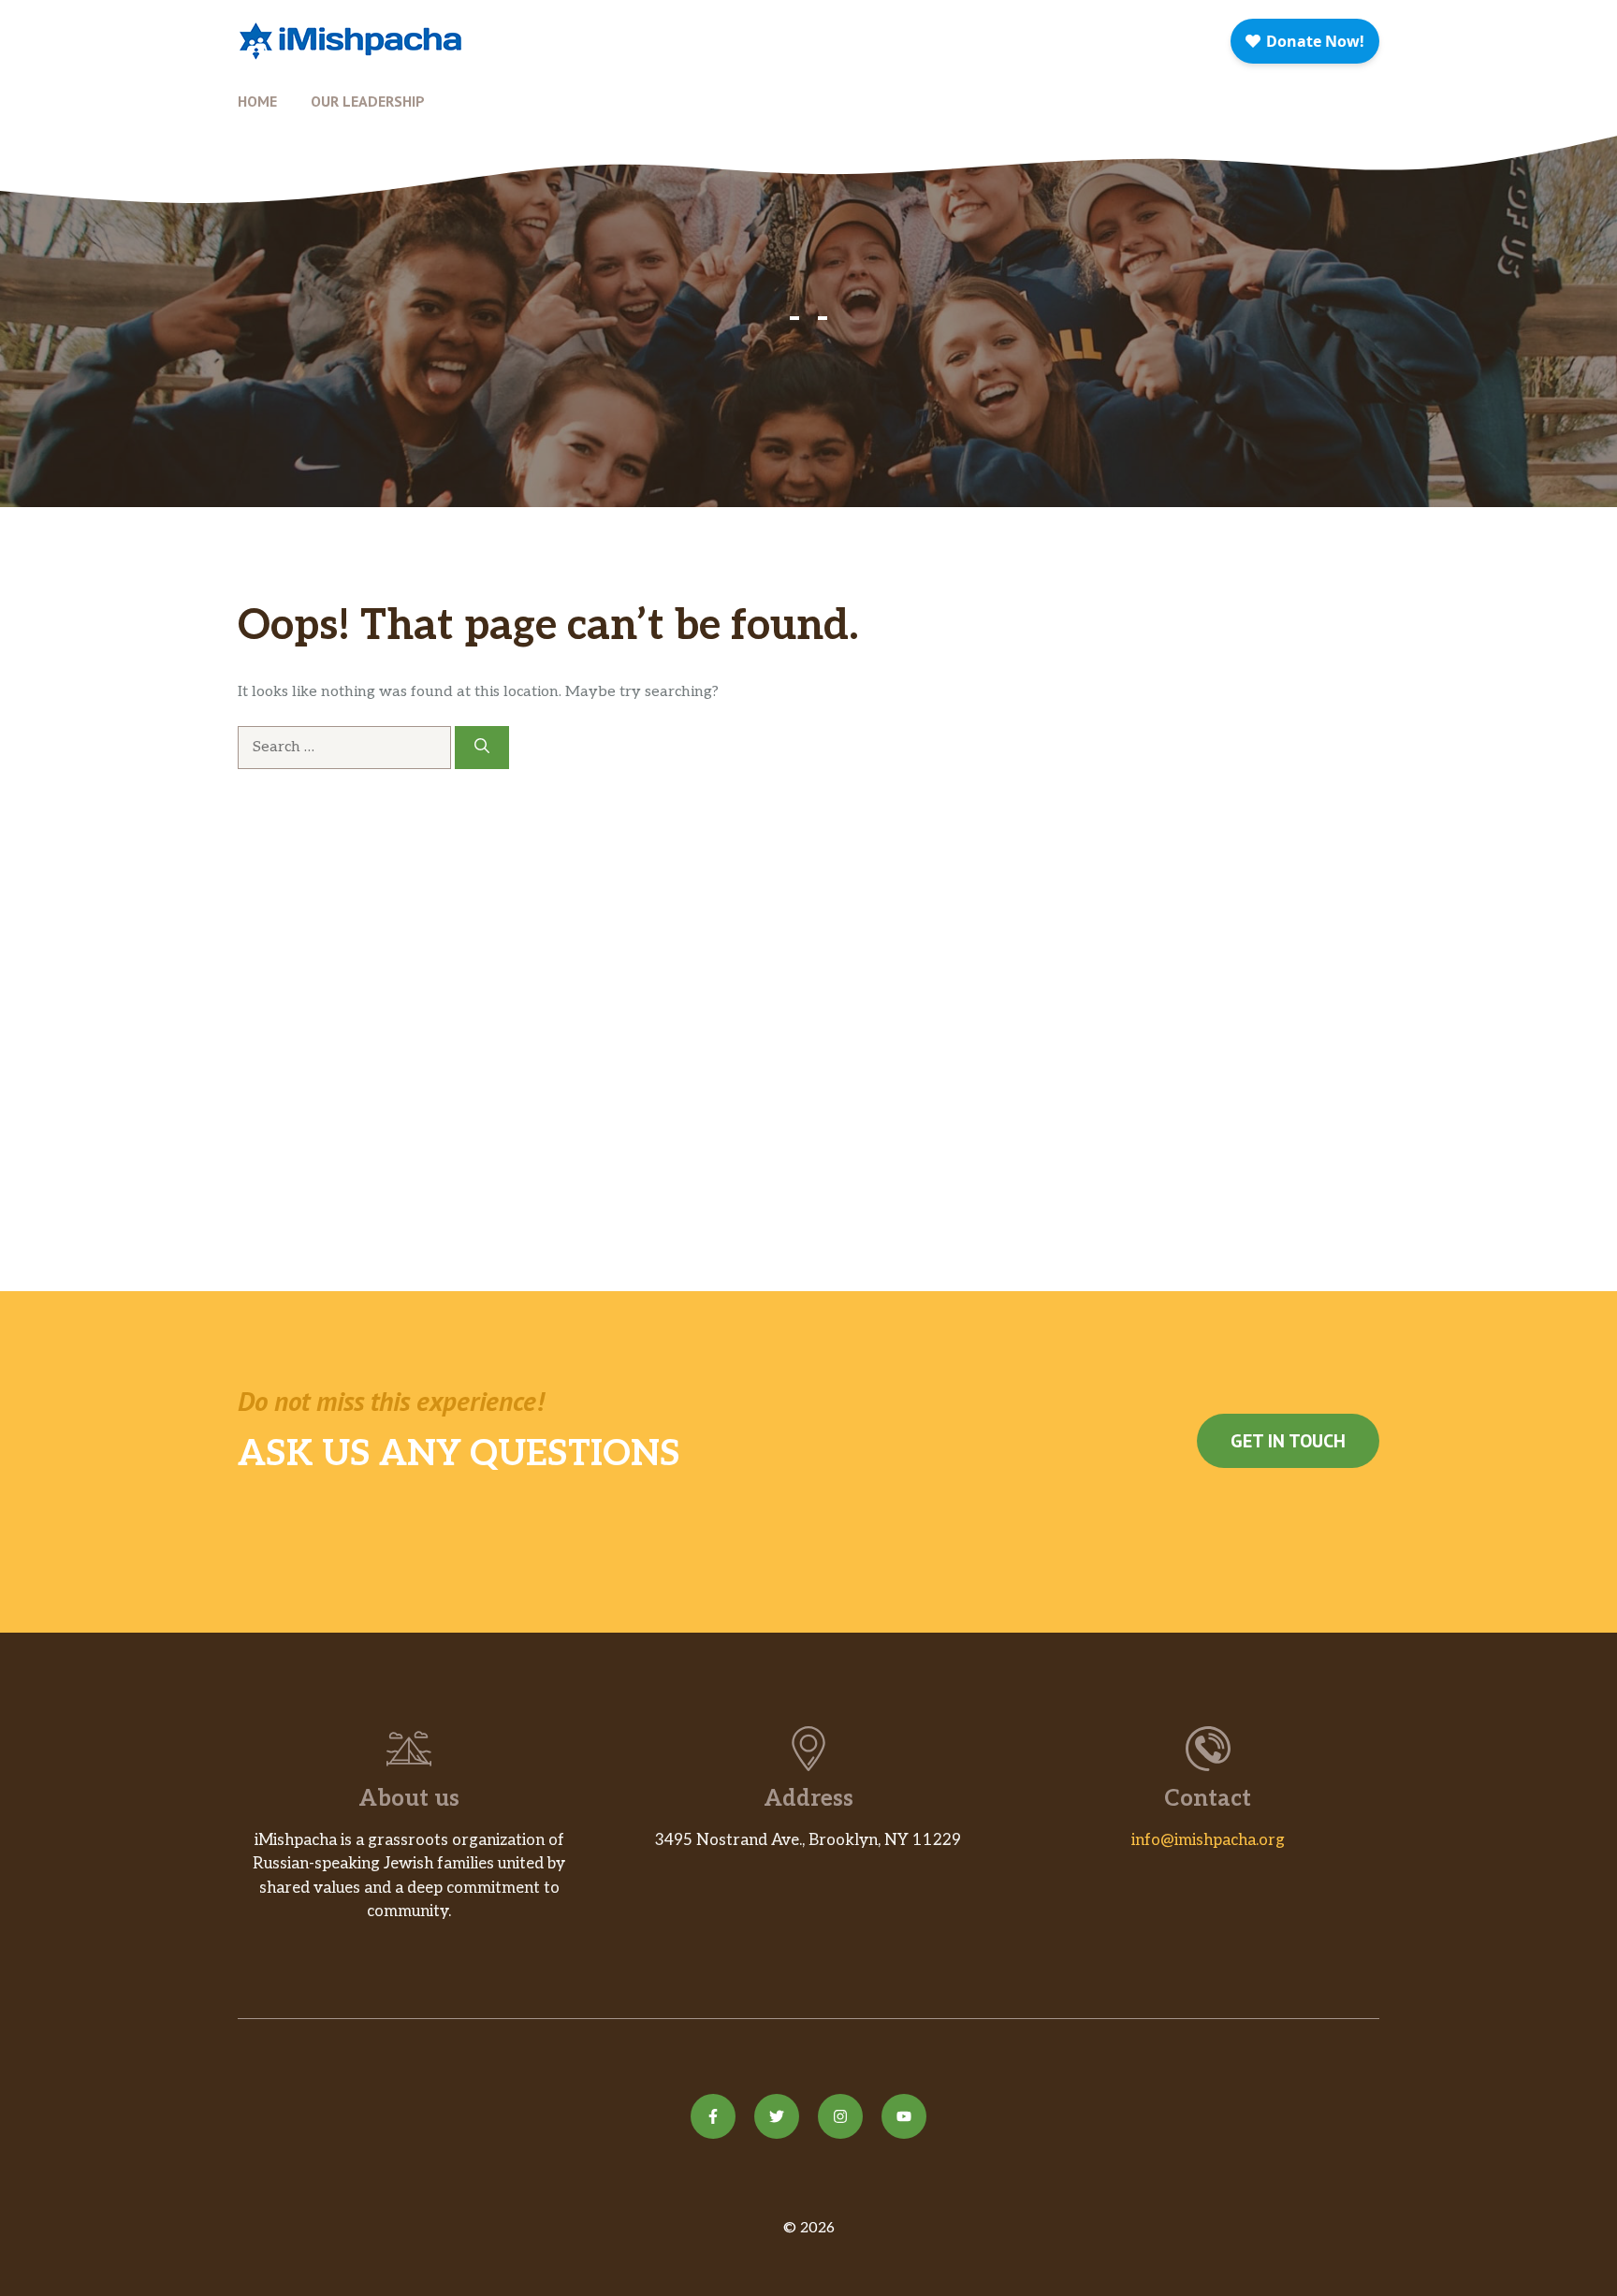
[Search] (482, 748)
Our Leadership (368, 101)
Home (257, 101)
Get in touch (1288, 1441)
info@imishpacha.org (1208, 1840)
